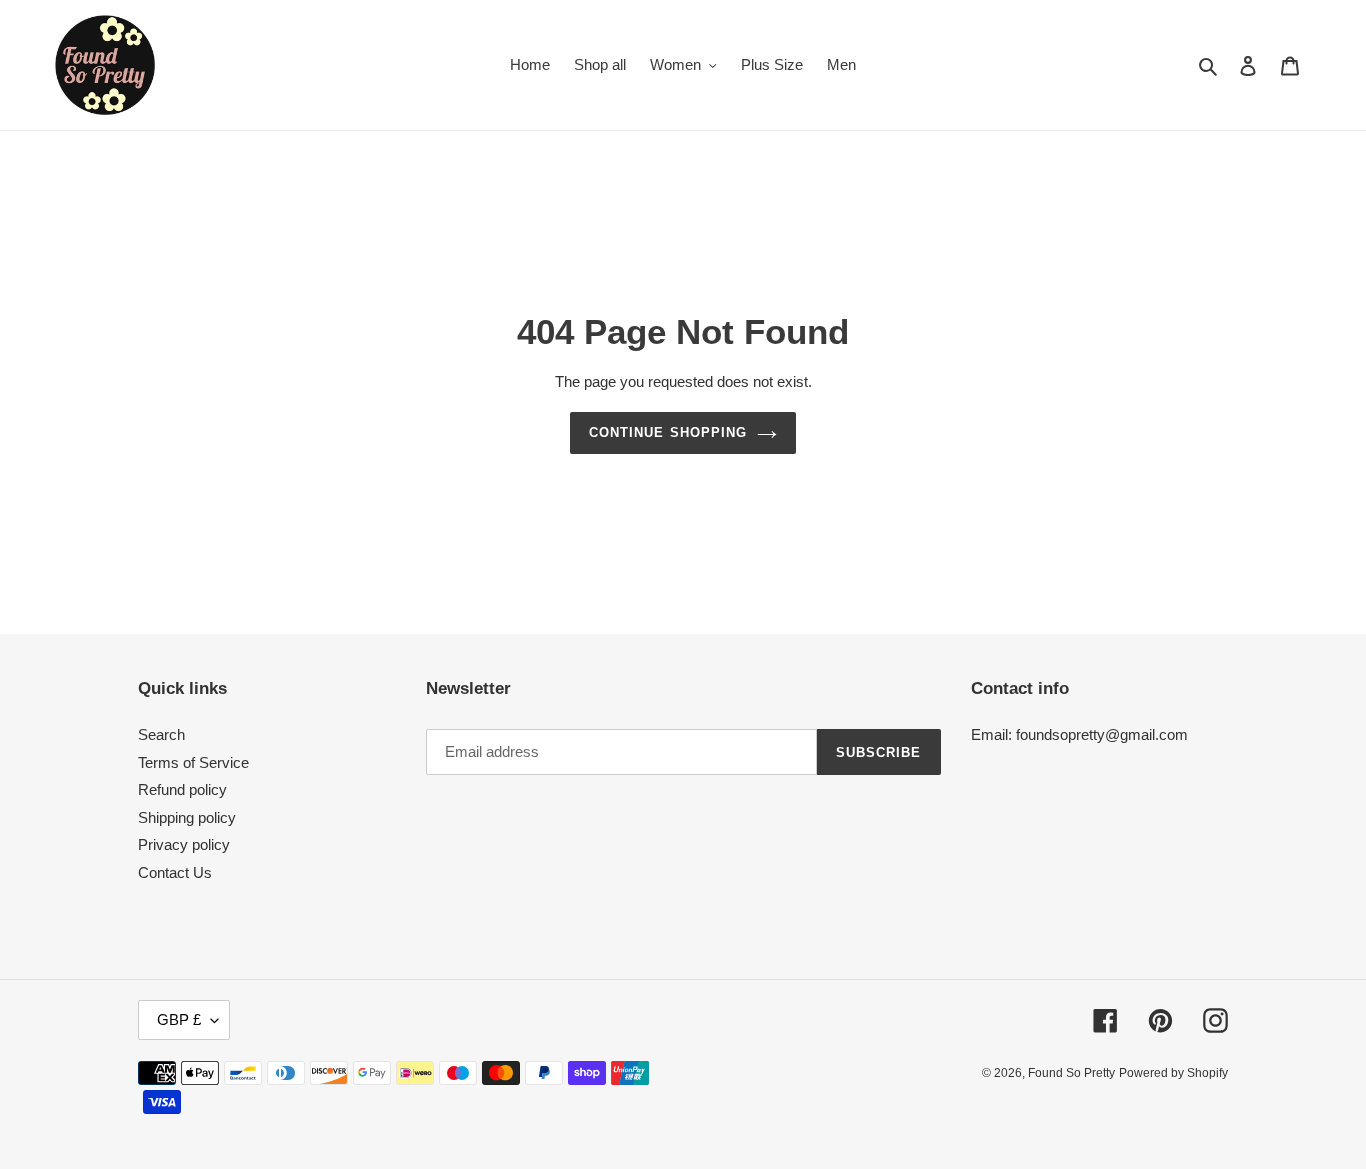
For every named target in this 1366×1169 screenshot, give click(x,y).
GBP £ (179, 1019)
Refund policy (182, 789)
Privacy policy (184, 844)
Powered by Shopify (1173, 1073)
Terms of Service (193, 762)
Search (161, 734)
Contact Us (175, 872)
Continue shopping (668, 432)
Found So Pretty (1071, 1073)
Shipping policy (187, 817)
